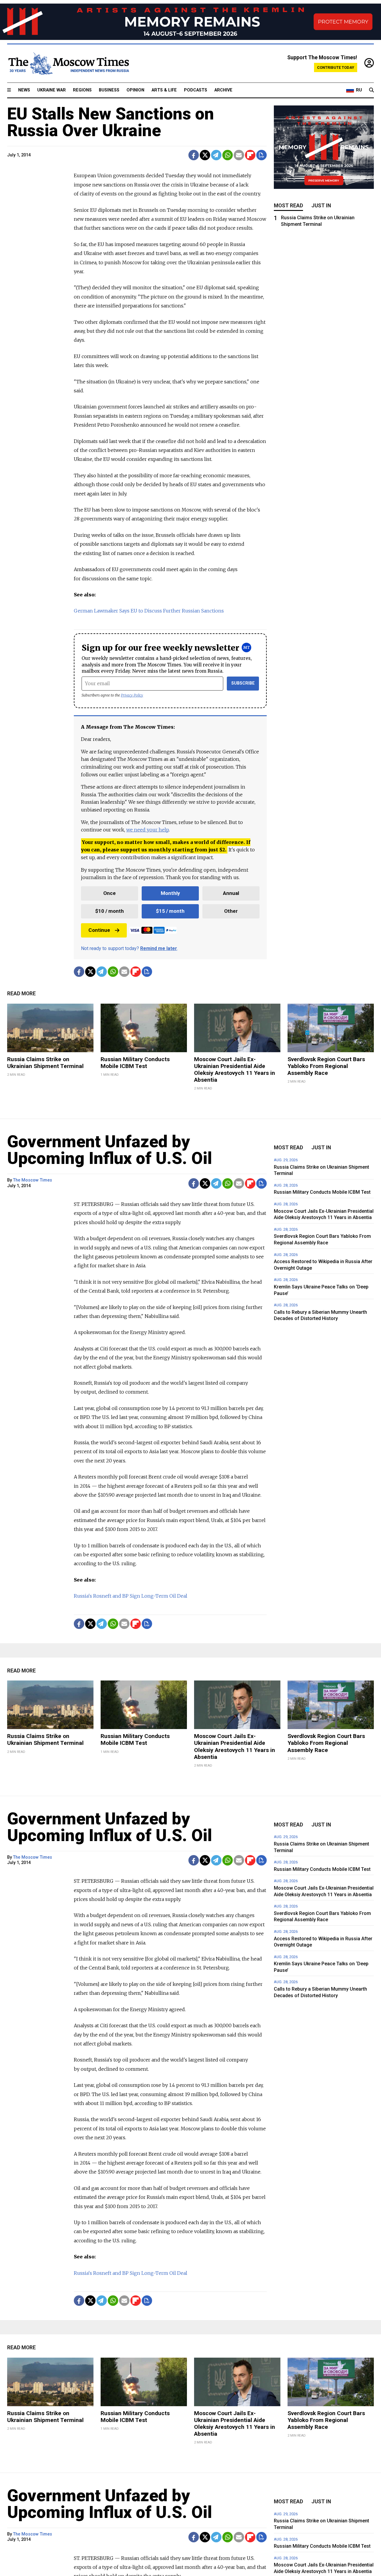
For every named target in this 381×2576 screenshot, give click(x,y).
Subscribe (243, 683)
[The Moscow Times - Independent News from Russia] (68, 63)
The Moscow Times (33, 1180)
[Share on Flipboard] (250, 155)
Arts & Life (164, 90)
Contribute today (336, 67)
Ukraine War (51, 90)
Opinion (135, 90)
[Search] (371, 90)
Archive (223, 90)
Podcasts (196, 90)
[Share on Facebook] (194, 155)
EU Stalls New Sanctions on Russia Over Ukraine (111, 122)
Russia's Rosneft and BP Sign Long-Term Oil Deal (131, 1596)
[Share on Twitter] (205, 155)
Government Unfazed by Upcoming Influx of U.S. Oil (110, 1150)
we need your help (147, 830)
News (24, 90)
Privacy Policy (132, 695)
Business (109, 90)
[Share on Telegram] (216, 155)
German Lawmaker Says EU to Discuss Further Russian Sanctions (149, 611)
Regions (82, 90)
